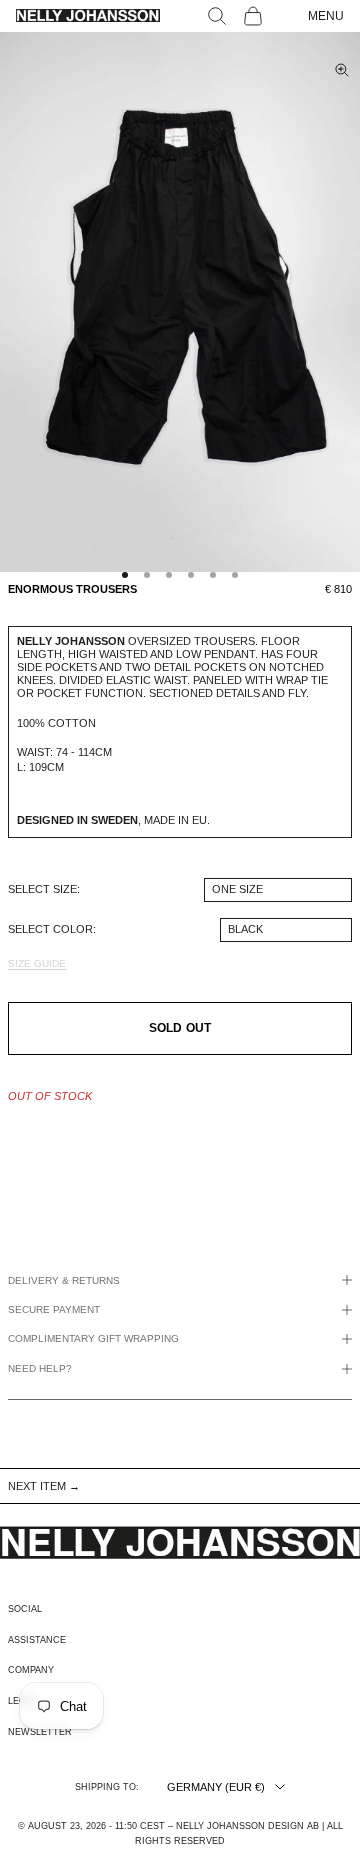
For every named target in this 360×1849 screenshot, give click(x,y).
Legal (22, 1701)
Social (25, 1609)
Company (31, 1670)
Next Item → (44, 1486)
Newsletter (40, 1732)
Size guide (37, 963)
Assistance (37, 1640)
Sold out (180, 1028)
